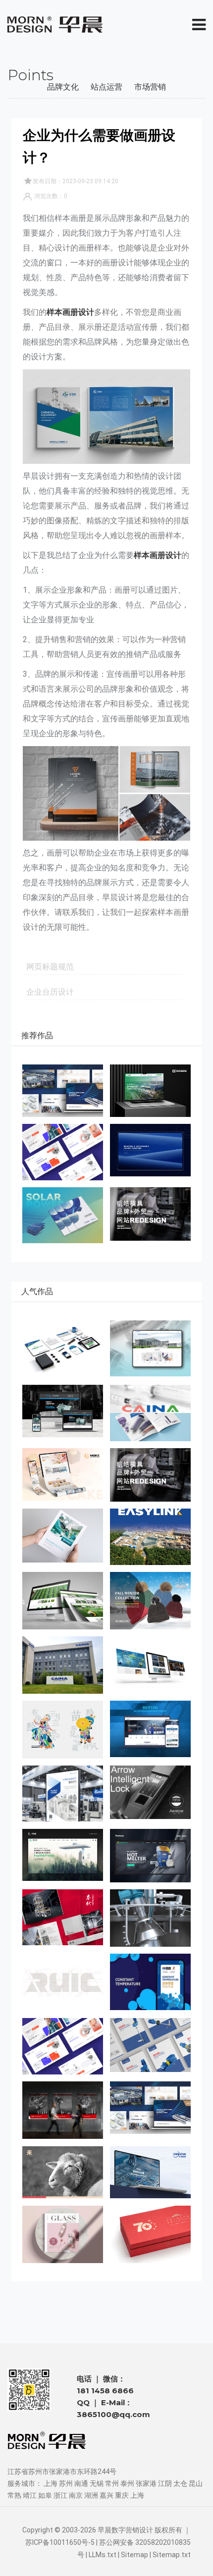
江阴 (165, 2483)
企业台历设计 (50, 992)
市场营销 (150, 87)
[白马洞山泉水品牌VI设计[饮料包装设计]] (63, 1729)
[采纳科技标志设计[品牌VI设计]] (63, 1665)
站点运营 (106, 87)
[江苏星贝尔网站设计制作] (150, 1729)
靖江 (30, 2495)
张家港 (146, 2483)
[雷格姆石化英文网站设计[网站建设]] (150, 1665)
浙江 (60, 2495)
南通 (81, 2483)
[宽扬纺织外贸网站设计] (150, 1150)
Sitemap (134, 2555)
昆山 (196, 2483)
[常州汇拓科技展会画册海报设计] (63, 1794)
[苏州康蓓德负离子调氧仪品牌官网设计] (63, 1855)
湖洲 (91, 2495)
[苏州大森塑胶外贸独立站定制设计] (150, 1091)
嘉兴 (106, 2495)
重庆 (122, 2495)
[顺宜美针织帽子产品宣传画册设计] (150, 1601)
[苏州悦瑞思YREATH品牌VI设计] (63, 1152)
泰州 (127, 2483)
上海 (51, 2483)
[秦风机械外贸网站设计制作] (150, 1856)
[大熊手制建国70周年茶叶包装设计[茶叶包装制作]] (150, 2234)
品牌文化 (63, 87)
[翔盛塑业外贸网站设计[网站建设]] (63, 1601)
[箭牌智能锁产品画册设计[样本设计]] (150, 1792)
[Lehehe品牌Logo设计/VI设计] (63, 2172)
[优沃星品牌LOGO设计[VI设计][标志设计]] (63, 1349)
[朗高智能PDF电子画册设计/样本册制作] (150, 1982)
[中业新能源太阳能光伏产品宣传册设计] (63, 1215)
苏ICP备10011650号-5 (60, 2542)
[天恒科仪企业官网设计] (150, 2172)
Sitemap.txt (172, 2555)
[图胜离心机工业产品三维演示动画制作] (150, 1918)
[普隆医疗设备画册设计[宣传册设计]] (63, 1535)
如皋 (45, 2495)
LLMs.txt (103, 2555)
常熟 (14, 2495)
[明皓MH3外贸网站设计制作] (150, 1214)
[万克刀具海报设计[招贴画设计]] (63, 2110)
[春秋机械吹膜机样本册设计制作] (63, 1917)
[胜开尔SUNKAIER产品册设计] (150, 2045)
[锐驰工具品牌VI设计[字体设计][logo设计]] (63, 1982)
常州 (112, 2483)
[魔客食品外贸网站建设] (63, 1474)
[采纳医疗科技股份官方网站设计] (150, 1349)
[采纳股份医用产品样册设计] (150, 1413)
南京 (76, 2495)
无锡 (97, 2483)
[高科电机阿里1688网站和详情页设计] (63, 1411)
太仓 (180, 2483)
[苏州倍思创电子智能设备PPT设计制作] (63, 1091)
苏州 (66, 2483)
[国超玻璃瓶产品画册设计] (63, 2234)
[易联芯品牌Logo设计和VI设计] (150, 1537)
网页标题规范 (50, 967)
